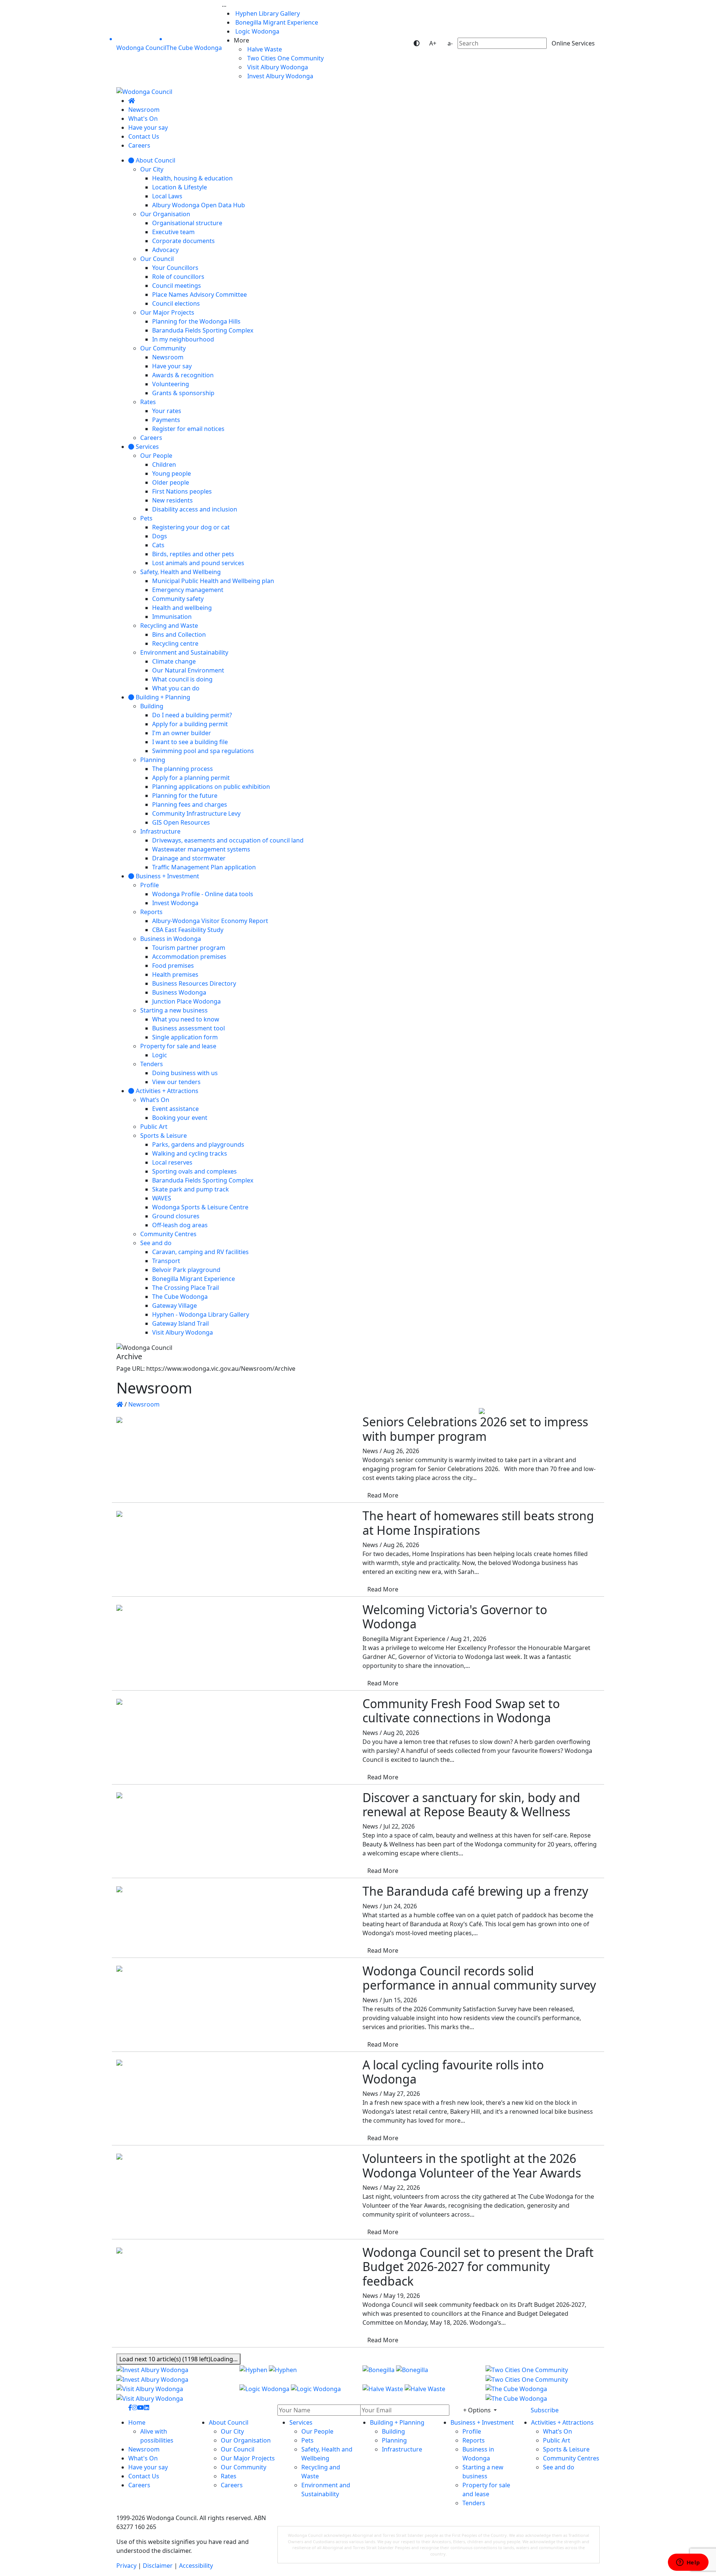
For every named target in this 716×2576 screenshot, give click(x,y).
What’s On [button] (558, 2431)
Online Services (573, 43)
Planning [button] (394, 2440)
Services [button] (301, 2422)
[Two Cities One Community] (543, 2374)
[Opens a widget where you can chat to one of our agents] (688, 2563)
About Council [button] (229, 2422)
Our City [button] (232, 2431)
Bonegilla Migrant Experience (276, 22)
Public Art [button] (557, 2440)
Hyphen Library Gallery (267, 13)
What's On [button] (143, 2458)
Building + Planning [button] (397, 2422)
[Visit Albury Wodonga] (173, 2394)
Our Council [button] (238, 2449)
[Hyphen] (296, 2374)
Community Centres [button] (571, 2458)
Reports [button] (474, 2440)
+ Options (478, 2410)
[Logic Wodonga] (296, 2394)
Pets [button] (307, 2440)
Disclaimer (158, 2566)
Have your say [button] (148, 2467)
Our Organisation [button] (246, 2440)
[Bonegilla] (420, 2374)
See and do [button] (559, 2467)
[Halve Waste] (420, 2394)
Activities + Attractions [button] (562, 2422)
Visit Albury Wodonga (277, 67)
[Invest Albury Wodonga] (173, 2374)
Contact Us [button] (144, 2476)
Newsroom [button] (144, 2449)
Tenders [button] (474, 2503)
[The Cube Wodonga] (543, 2394)
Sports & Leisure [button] (566, 2449)
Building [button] (393, 2431)
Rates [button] (229, 2476)
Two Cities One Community (285, 58)
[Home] (132, 101)
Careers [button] (139, 2485)
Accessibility (196, 2566)
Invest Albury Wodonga (280, 76)
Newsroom (144, 1404)
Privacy (126, 2566)
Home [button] (137, 2422)
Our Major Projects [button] (248, 2458)
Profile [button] (472, 2431)
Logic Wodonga (257, 31)
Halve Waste (264, 49)
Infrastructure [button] (402, 2449)
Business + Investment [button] (482, 2422)
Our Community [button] (244, 2467)
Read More (383, 1495)
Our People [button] (317, 2431)
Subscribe (545, 2410)
